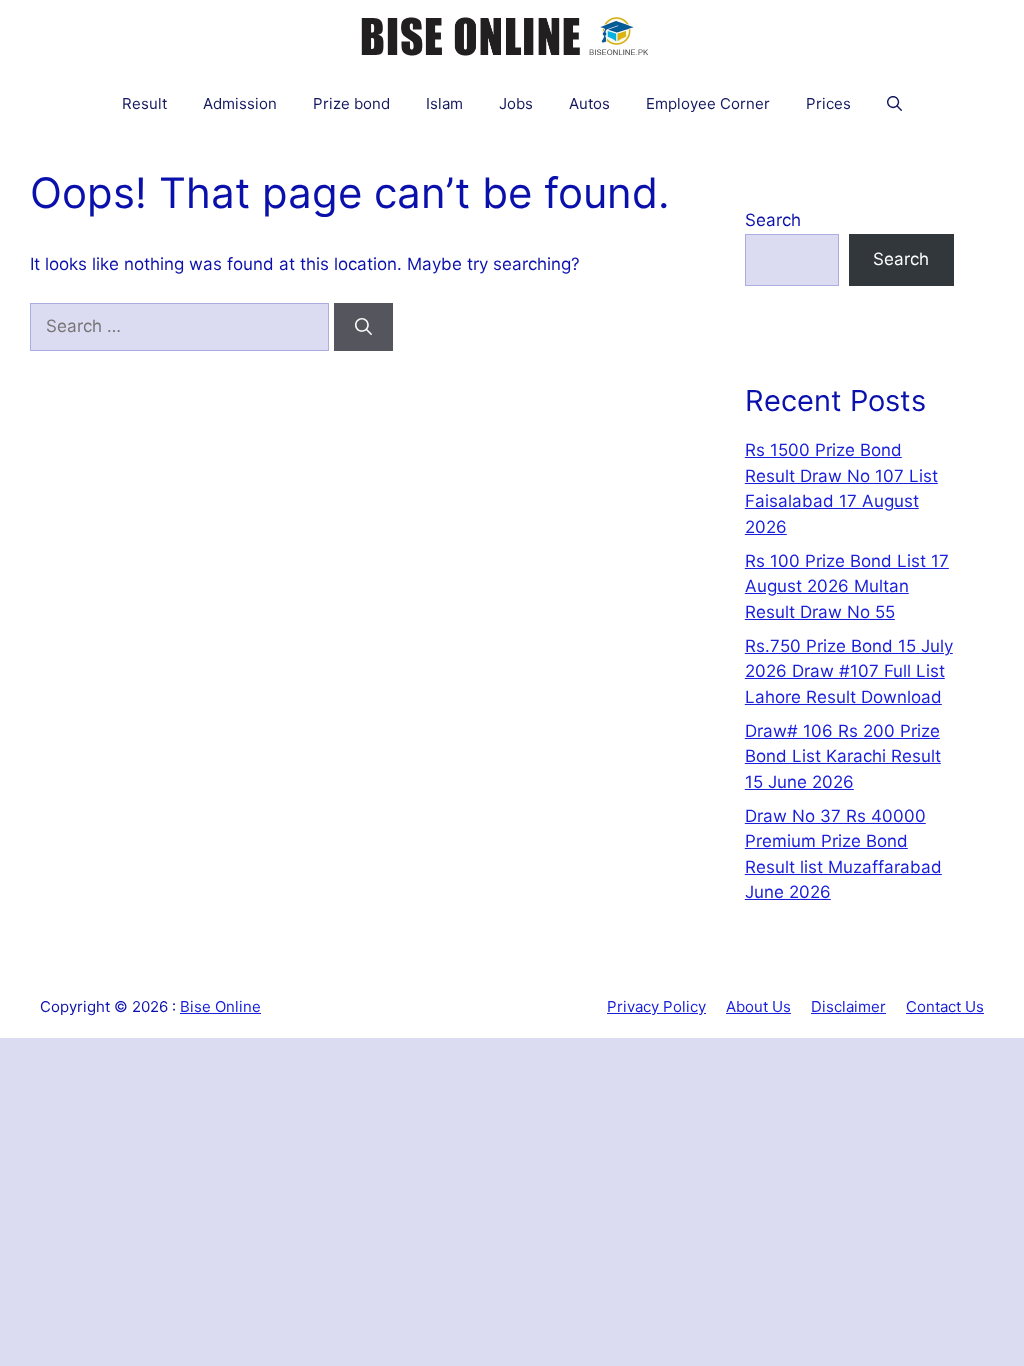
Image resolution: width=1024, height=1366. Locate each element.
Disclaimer (848, 1006)
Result (144, 103)
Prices (828, 103)
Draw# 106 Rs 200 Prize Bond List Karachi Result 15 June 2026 (843, 756)
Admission (240, 103)
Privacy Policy (656, 1006)
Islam (444, 103)
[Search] (363, 327)
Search (773, 220)
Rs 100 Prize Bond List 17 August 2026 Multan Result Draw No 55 (847, 586)
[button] (894, 103)
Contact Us (945, 1006)
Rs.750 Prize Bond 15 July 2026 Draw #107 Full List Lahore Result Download (849, 671)
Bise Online (220, 1006)
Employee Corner (708, 103)
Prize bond (351, 103)
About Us (758, 1006)
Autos (589, 103)
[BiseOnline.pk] (507, 34)
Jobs (516, 103)
